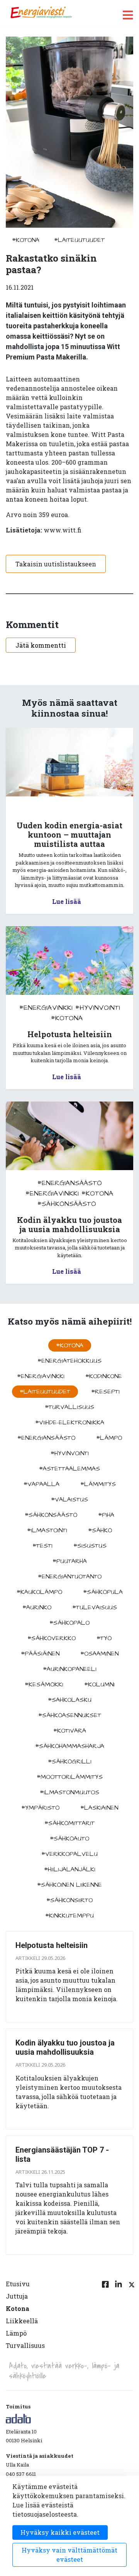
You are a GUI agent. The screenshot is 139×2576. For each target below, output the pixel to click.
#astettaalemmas (69, 1469)
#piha (106, 1515)
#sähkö (100, 1530)
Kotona (18, 2308)
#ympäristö (40, 1808)
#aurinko (37, 1607)
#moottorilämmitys (70, 1777)
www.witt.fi (63, 530)
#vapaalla (42, 1484)
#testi (42, 1546)
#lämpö (109, 1438)
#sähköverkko (52, 1638)
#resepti (105, 1392)
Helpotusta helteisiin (52, 1945)
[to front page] (41, 13)
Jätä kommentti (41, 645)
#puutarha (70, 1561)
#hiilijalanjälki (70, 1869)
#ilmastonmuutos (69, 1792)
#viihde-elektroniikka (70, 1422)
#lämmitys (98, 1484)
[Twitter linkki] (131, 2319)
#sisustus (90, 1546)
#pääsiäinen (40, 1654)
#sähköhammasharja (70, 1746)
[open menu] (128, 15)
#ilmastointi (47, 1530)
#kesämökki (44, 1684)
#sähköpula (103, 1592)
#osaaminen (99, 1654)
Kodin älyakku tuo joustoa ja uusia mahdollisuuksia (65, 2047)
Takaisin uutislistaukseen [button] (56, 564)
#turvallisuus (69, 1407)
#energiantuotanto (70, 1577)
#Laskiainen (99, 1808)
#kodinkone (104, 1376)
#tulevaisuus (95, 1607)
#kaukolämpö (39, 1592)
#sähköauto (69, 1839)
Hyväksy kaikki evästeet (60, 2532)
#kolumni (99, 1684)
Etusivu (18, 2284)
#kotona (26, 240)
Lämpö (16, 2333)
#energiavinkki (46, 1008)
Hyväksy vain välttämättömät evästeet (69, 2555)
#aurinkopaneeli (70, 1669)
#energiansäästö (70, 1183)
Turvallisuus (25, 2345)
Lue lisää (67, 901)
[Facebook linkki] (105, 2319)
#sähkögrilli (70, 1762)
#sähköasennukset (70, 1715)
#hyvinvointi (98, 1008)
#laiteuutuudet (79, 240)
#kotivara (70, 1731)
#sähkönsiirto (69, 1900)
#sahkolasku (70, 1700)
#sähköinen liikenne (69, 1885)
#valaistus (69, 1500)
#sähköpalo (69, 1623)
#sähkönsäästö (67, 1204)
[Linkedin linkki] (119, 2319)
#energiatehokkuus (69, 1361)
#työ (104, 1638)
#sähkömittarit (69, 1823)
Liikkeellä (22, 2321)
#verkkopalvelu (69, 1854)
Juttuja (17, 2296)
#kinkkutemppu (69, 1916)
